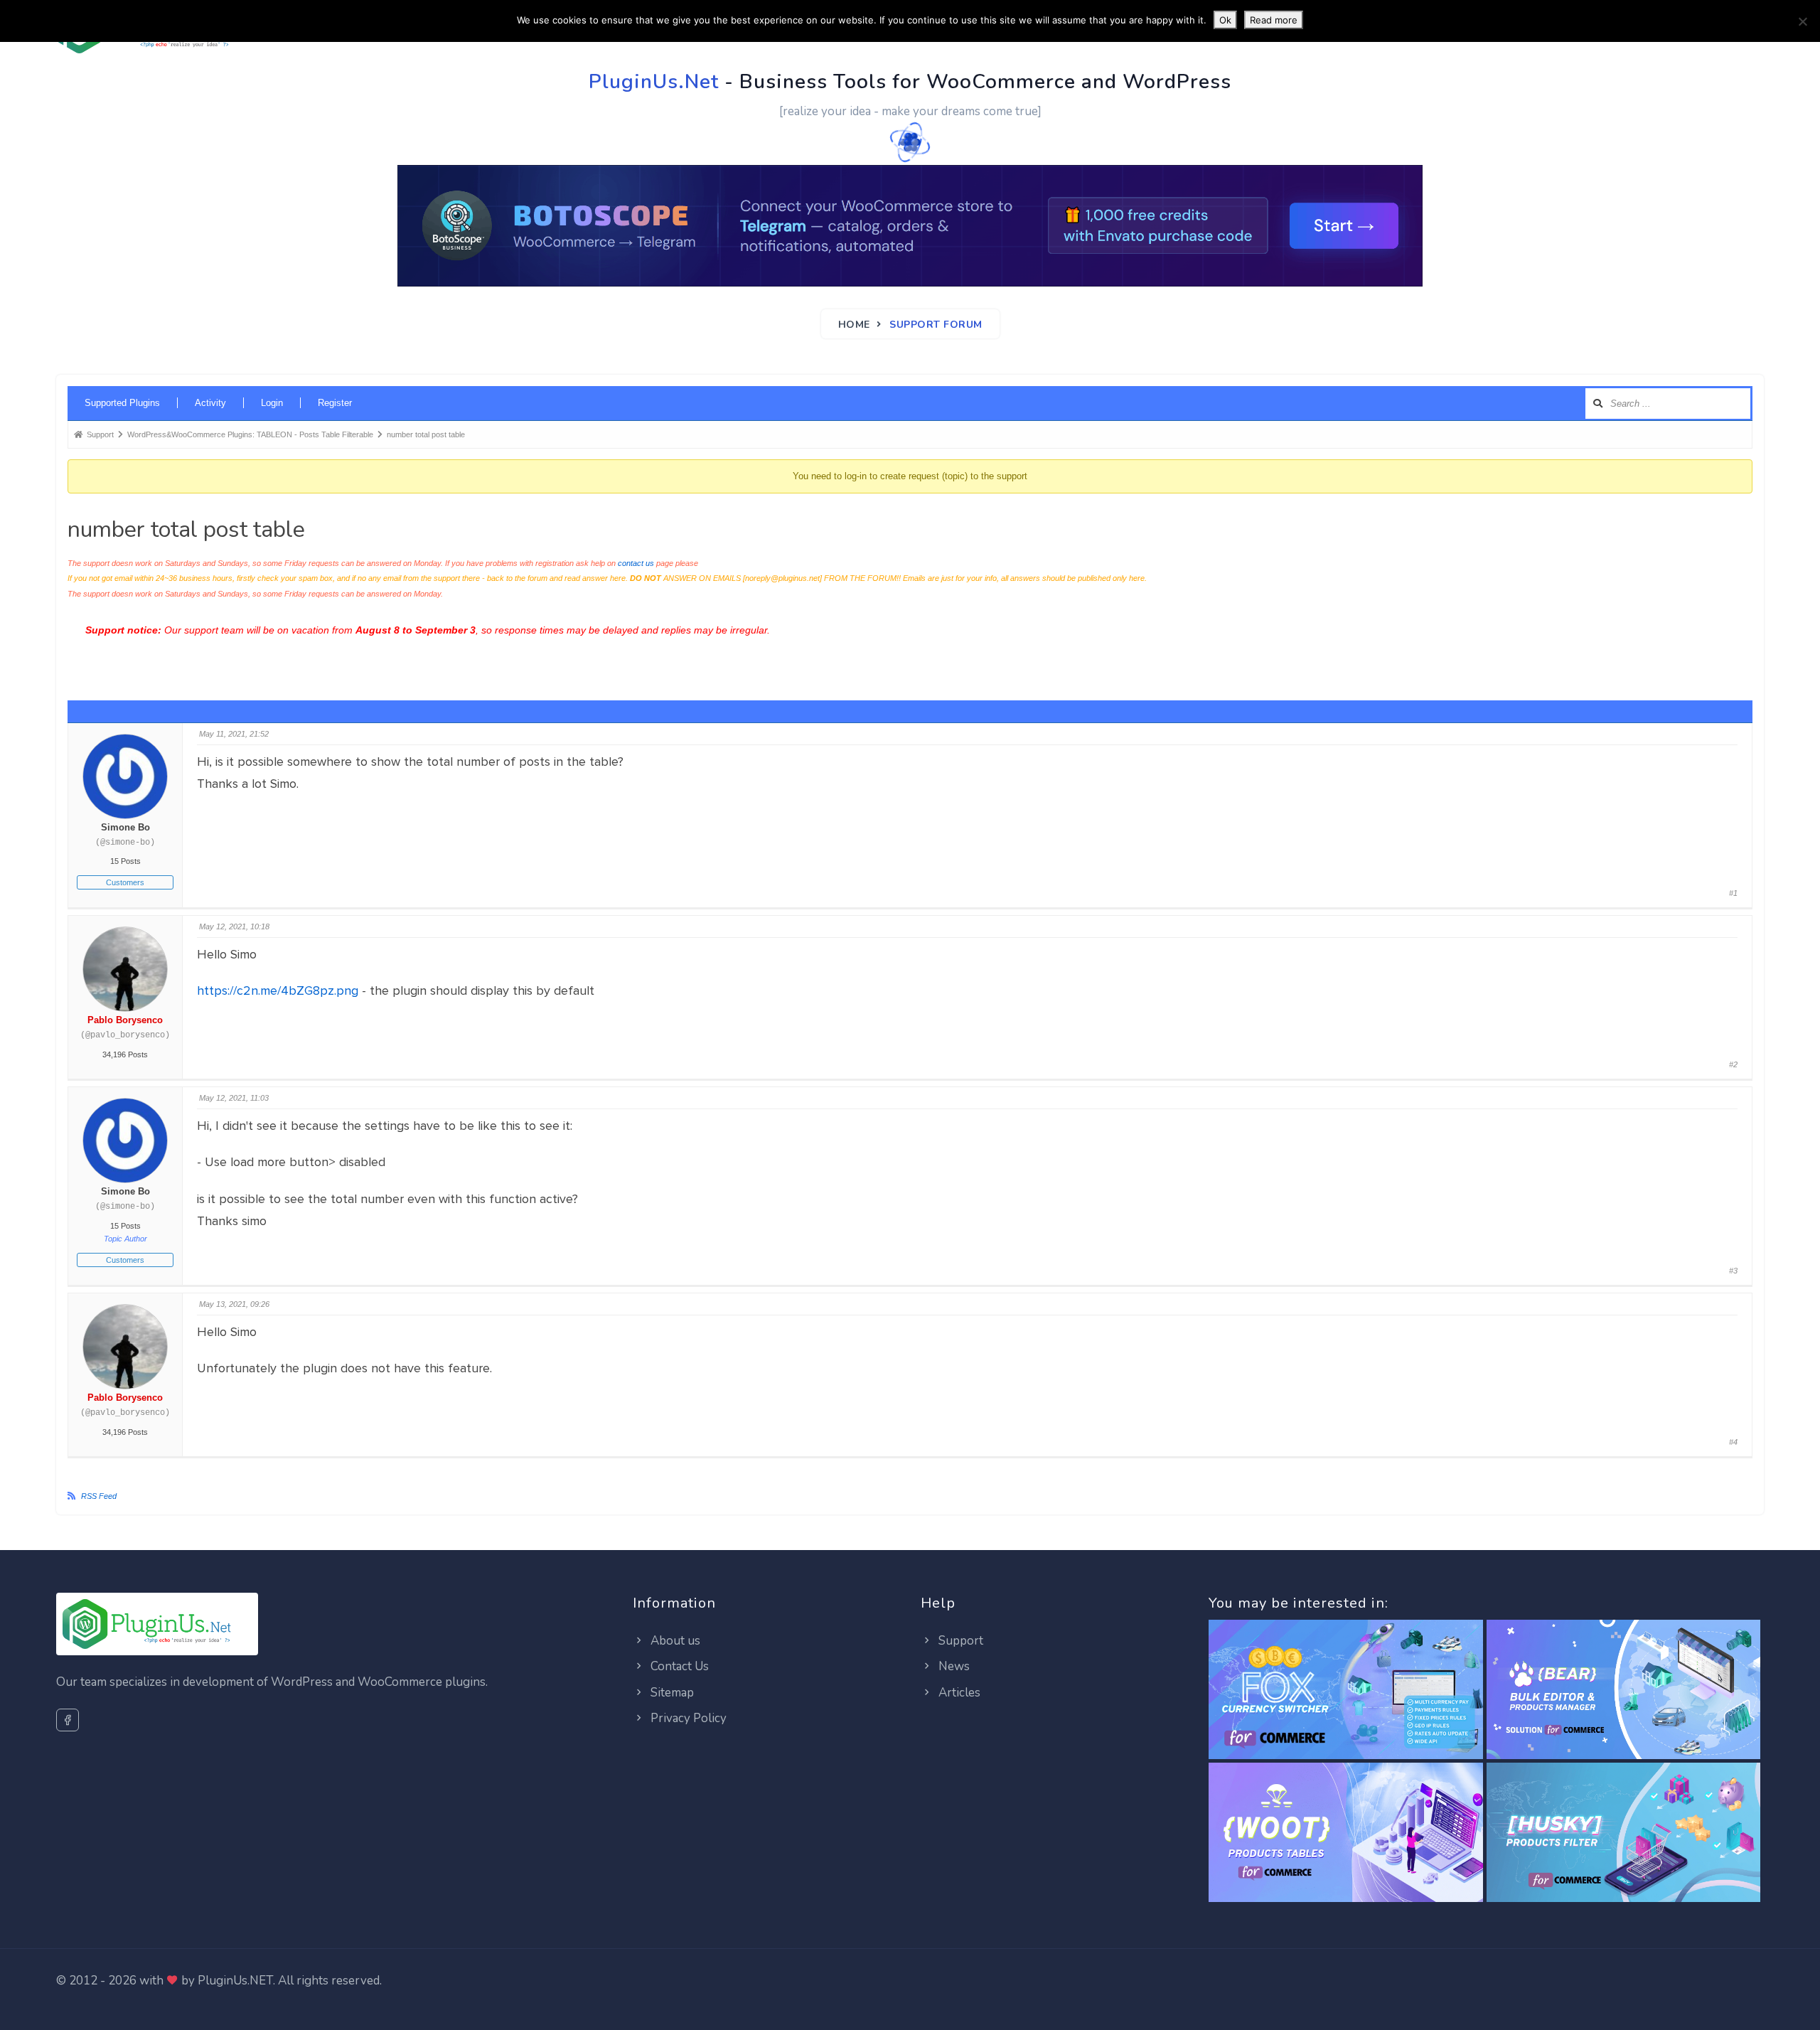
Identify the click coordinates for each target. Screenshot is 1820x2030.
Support (959, 1641)
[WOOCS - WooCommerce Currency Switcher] (1345, 1690)
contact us (636, 563)
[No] (1802, 21)
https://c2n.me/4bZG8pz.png (278, 990)
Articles (958, 1693)
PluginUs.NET (235, 1981)
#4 (1733, 1442)
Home (854, 325)
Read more (1274, 20)
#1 (1733, 893)
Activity (210, 403)
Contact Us (678, 1666)
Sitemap (671, 1693)
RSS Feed (99, 1496)
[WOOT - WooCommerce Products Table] (1345, 1833)
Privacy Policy (687, 1718)
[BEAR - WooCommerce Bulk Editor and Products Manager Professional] (1623, 1690)
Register (335, 403)
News (953, 1666)
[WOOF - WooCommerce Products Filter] (1623, 1833)
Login (272, 403)
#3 (1733, 1271)
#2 (1733, 1064)
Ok (1225, 20)
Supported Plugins (122, 403)
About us (674, 1641)
